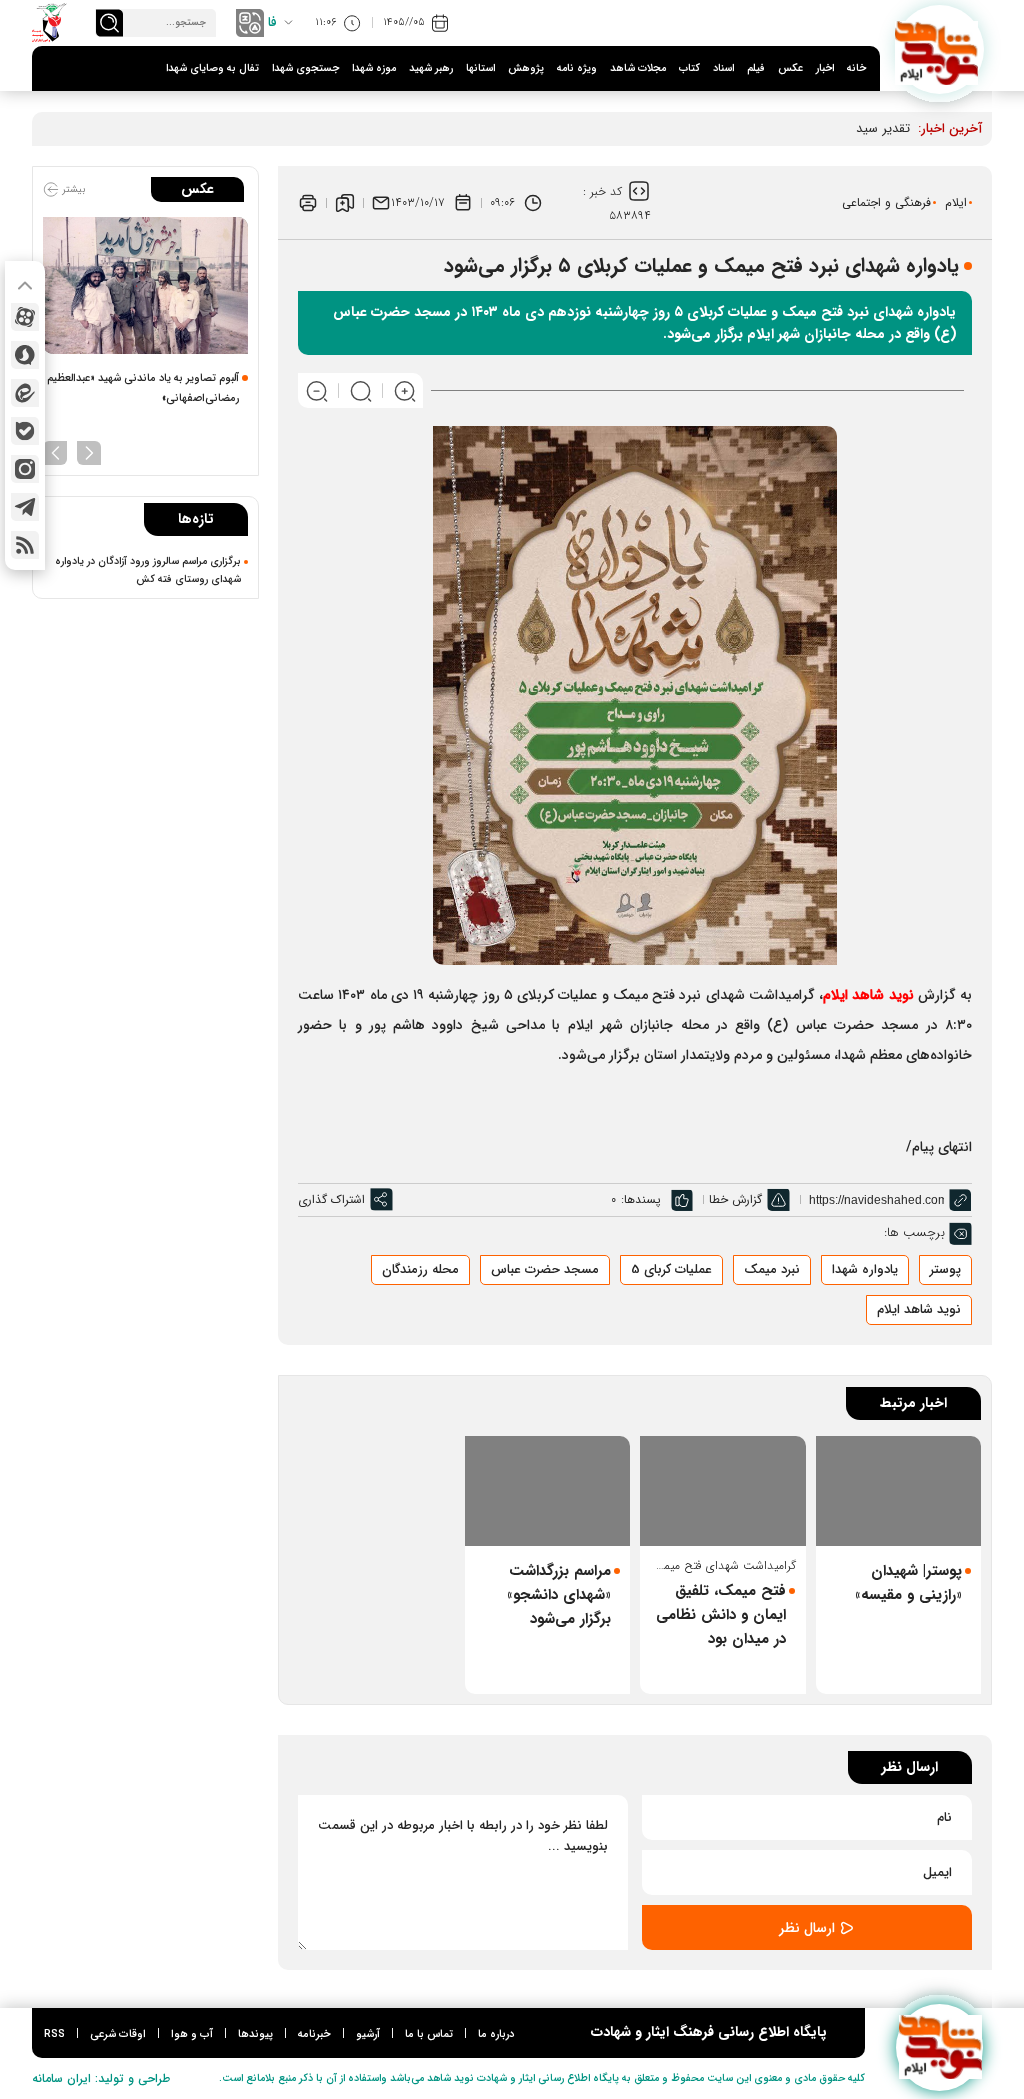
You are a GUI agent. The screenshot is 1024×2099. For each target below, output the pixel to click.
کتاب (689, 68)
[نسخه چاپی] (308, 203)
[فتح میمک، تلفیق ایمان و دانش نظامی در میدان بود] (723, 1491)
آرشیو (368, 2034)
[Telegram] (25, 507)
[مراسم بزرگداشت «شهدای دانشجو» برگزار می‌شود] (548, 1491)
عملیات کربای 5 (671, 1269)
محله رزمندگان (420, 1269)
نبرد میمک (772, 1269)
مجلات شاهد (638, 68)
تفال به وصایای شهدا (212, 68)
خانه (856, 68)
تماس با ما (429, 2034)
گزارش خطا (735, 1199)
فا (272, 22)
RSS (54, 2034)
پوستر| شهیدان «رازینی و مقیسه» (908, 1583)
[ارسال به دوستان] (381, 203)
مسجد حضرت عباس (545, 1269)
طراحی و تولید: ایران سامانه (101, 2078)
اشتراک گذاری (331, 1199)
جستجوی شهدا (305, 68)
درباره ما (496, 2034)
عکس (790, 68)
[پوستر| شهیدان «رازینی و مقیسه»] (899, 1491)
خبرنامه (314, 2034)
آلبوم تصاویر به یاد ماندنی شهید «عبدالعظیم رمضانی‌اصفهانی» (143, 388)
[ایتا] (25, 393)
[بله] (25, 431)
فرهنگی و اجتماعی (886, 202)
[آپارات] (25, 317)
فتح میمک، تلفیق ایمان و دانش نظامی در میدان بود (721, 1615)
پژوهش (526, 68)
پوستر (945, 1269)
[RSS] (25, 545)
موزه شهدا (374, 68)
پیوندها (255, 2034)
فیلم (756, 68)
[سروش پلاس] (25, 355)
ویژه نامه (577, 68)
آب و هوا (192, 2034)
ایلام (956, 202)
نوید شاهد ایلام (868, 995)
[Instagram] (25, 469)
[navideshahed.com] (939, 49)
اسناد (723, 68)
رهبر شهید (431, 68)
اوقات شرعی (118, 2034)
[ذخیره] (345, 203)
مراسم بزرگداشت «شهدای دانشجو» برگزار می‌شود (559, 1595)
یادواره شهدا (865, 1269)
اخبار (825, 68)
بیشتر (72, 189)
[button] (89, 451)
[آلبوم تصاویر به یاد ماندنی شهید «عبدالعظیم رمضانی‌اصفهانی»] (145, 285)
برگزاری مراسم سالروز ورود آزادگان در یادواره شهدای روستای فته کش (148, 570)
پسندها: (641, 1199)
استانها (480, 68)
